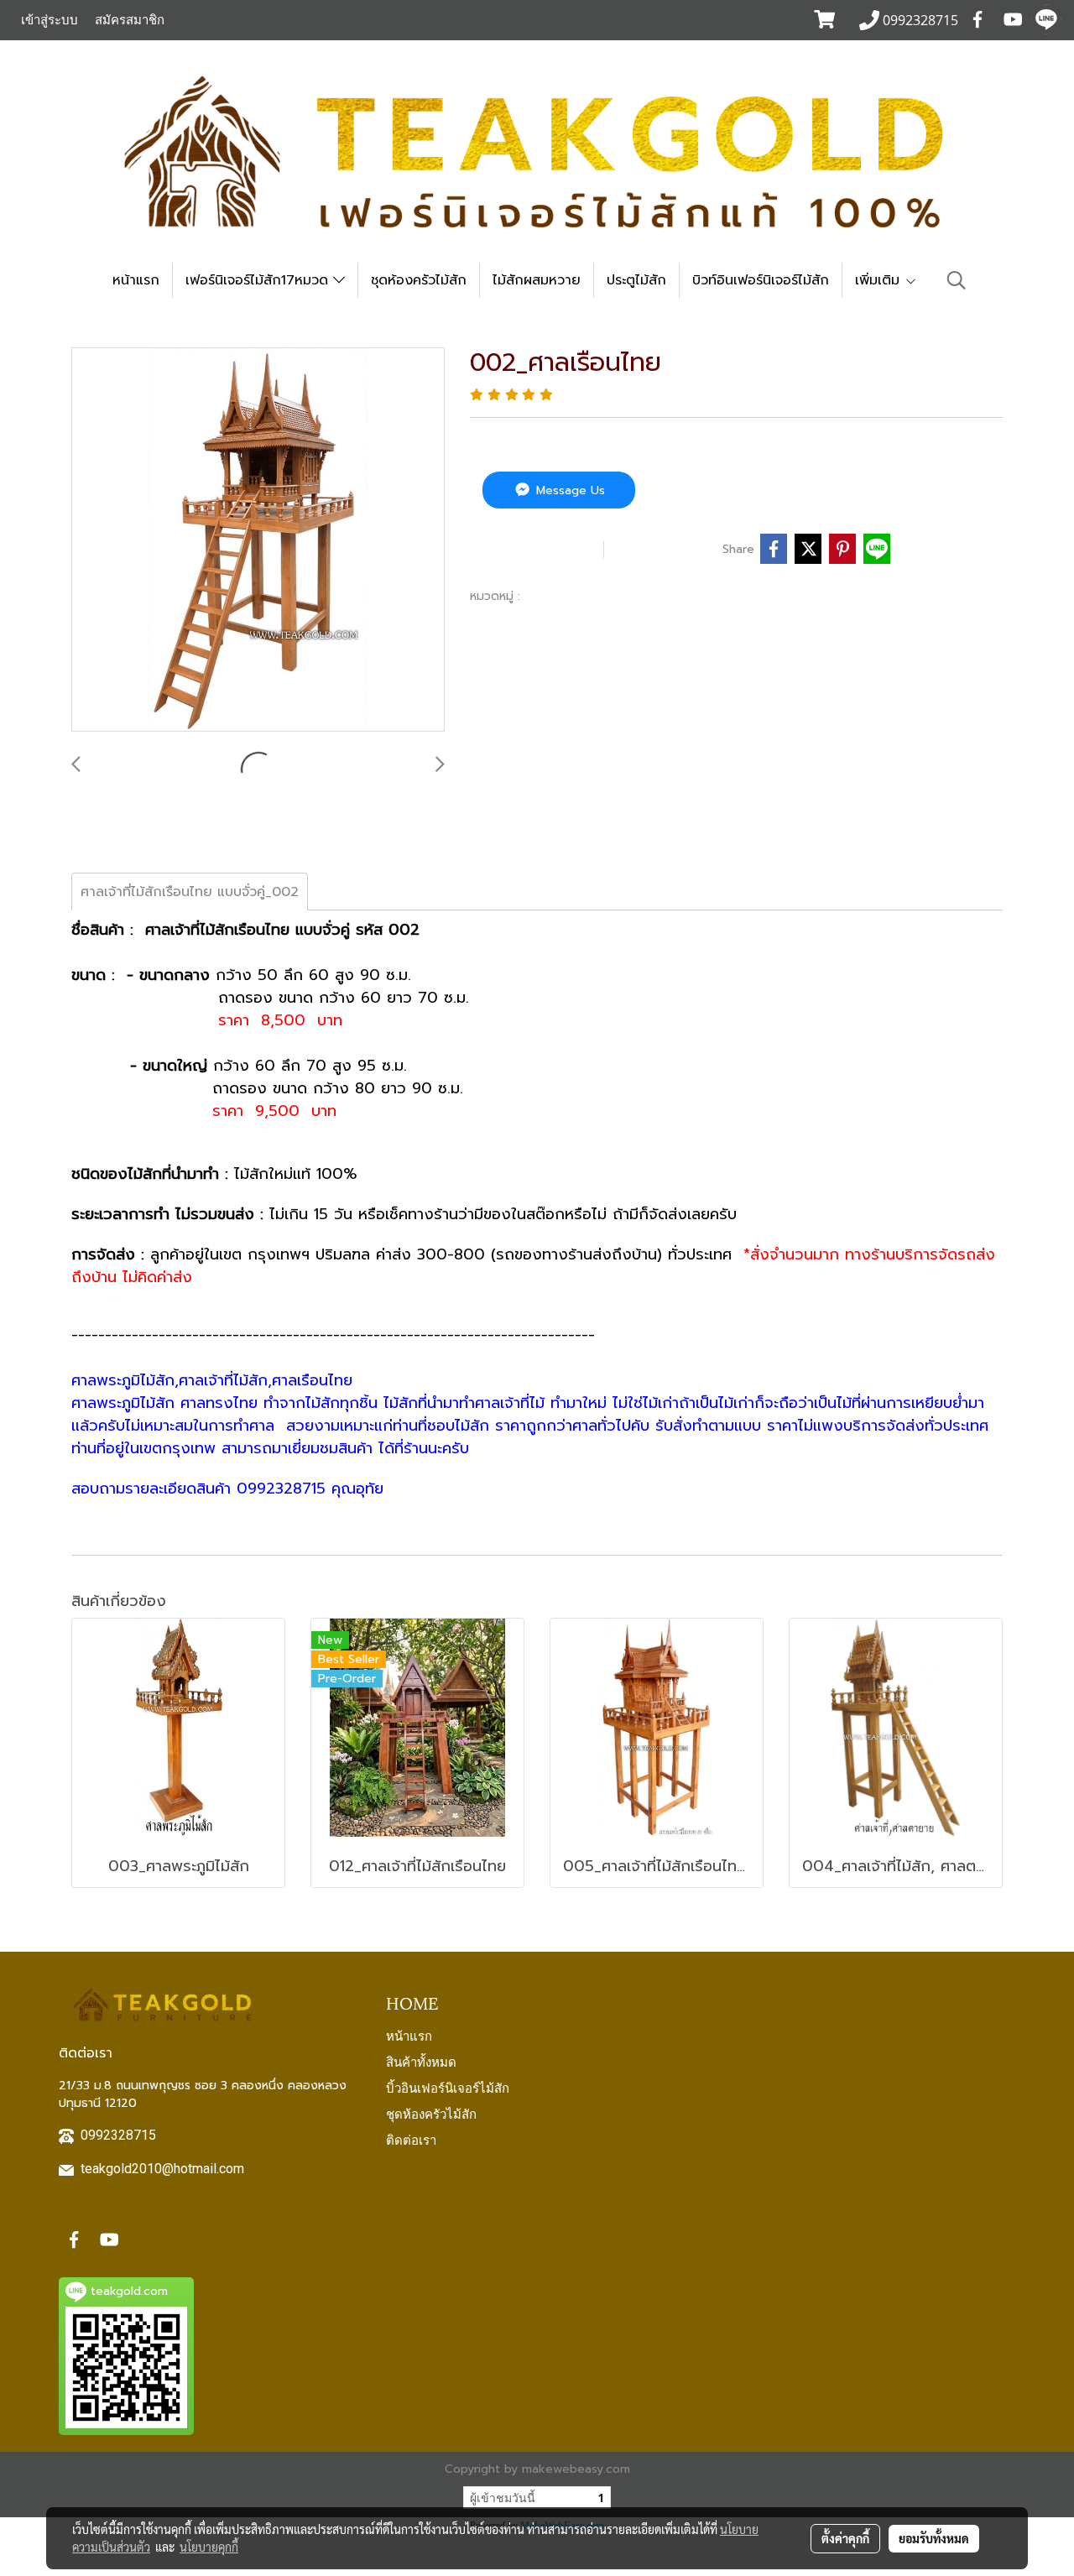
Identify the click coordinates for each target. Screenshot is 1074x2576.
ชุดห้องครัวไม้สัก (419, 280)
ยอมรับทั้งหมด (934, 2538)
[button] (957, 280)
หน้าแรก (136, 280)
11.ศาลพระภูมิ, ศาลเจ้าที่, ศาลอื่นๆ (620, 596)
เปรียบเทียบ (667, 549)
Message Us (568, 490)
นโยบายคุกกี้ (209, 2547)
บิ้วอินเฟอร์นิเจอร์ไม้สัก (448, 2087)
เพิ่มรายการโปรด (534, 549)
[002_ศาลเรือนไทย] (258, 540)
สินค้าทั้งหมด (421, 2061)
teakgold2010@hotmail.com (162, 2169)
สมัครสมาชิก (130, 20)
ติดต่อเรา (411, 2139)
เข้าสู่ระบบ (50, 20)
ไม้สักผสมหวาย (537, 280)
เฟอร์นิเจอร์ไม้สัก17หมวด (259, 280)
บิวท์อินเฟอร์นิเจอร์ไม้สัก (761, 280)
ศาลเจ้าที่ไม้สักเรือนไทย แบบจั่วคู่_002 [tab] (190, 892)
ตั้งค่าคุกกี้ (845, 2538)
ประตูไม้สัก (636, 280)
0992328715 (118, 2135)
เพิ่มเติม (880, 280)
